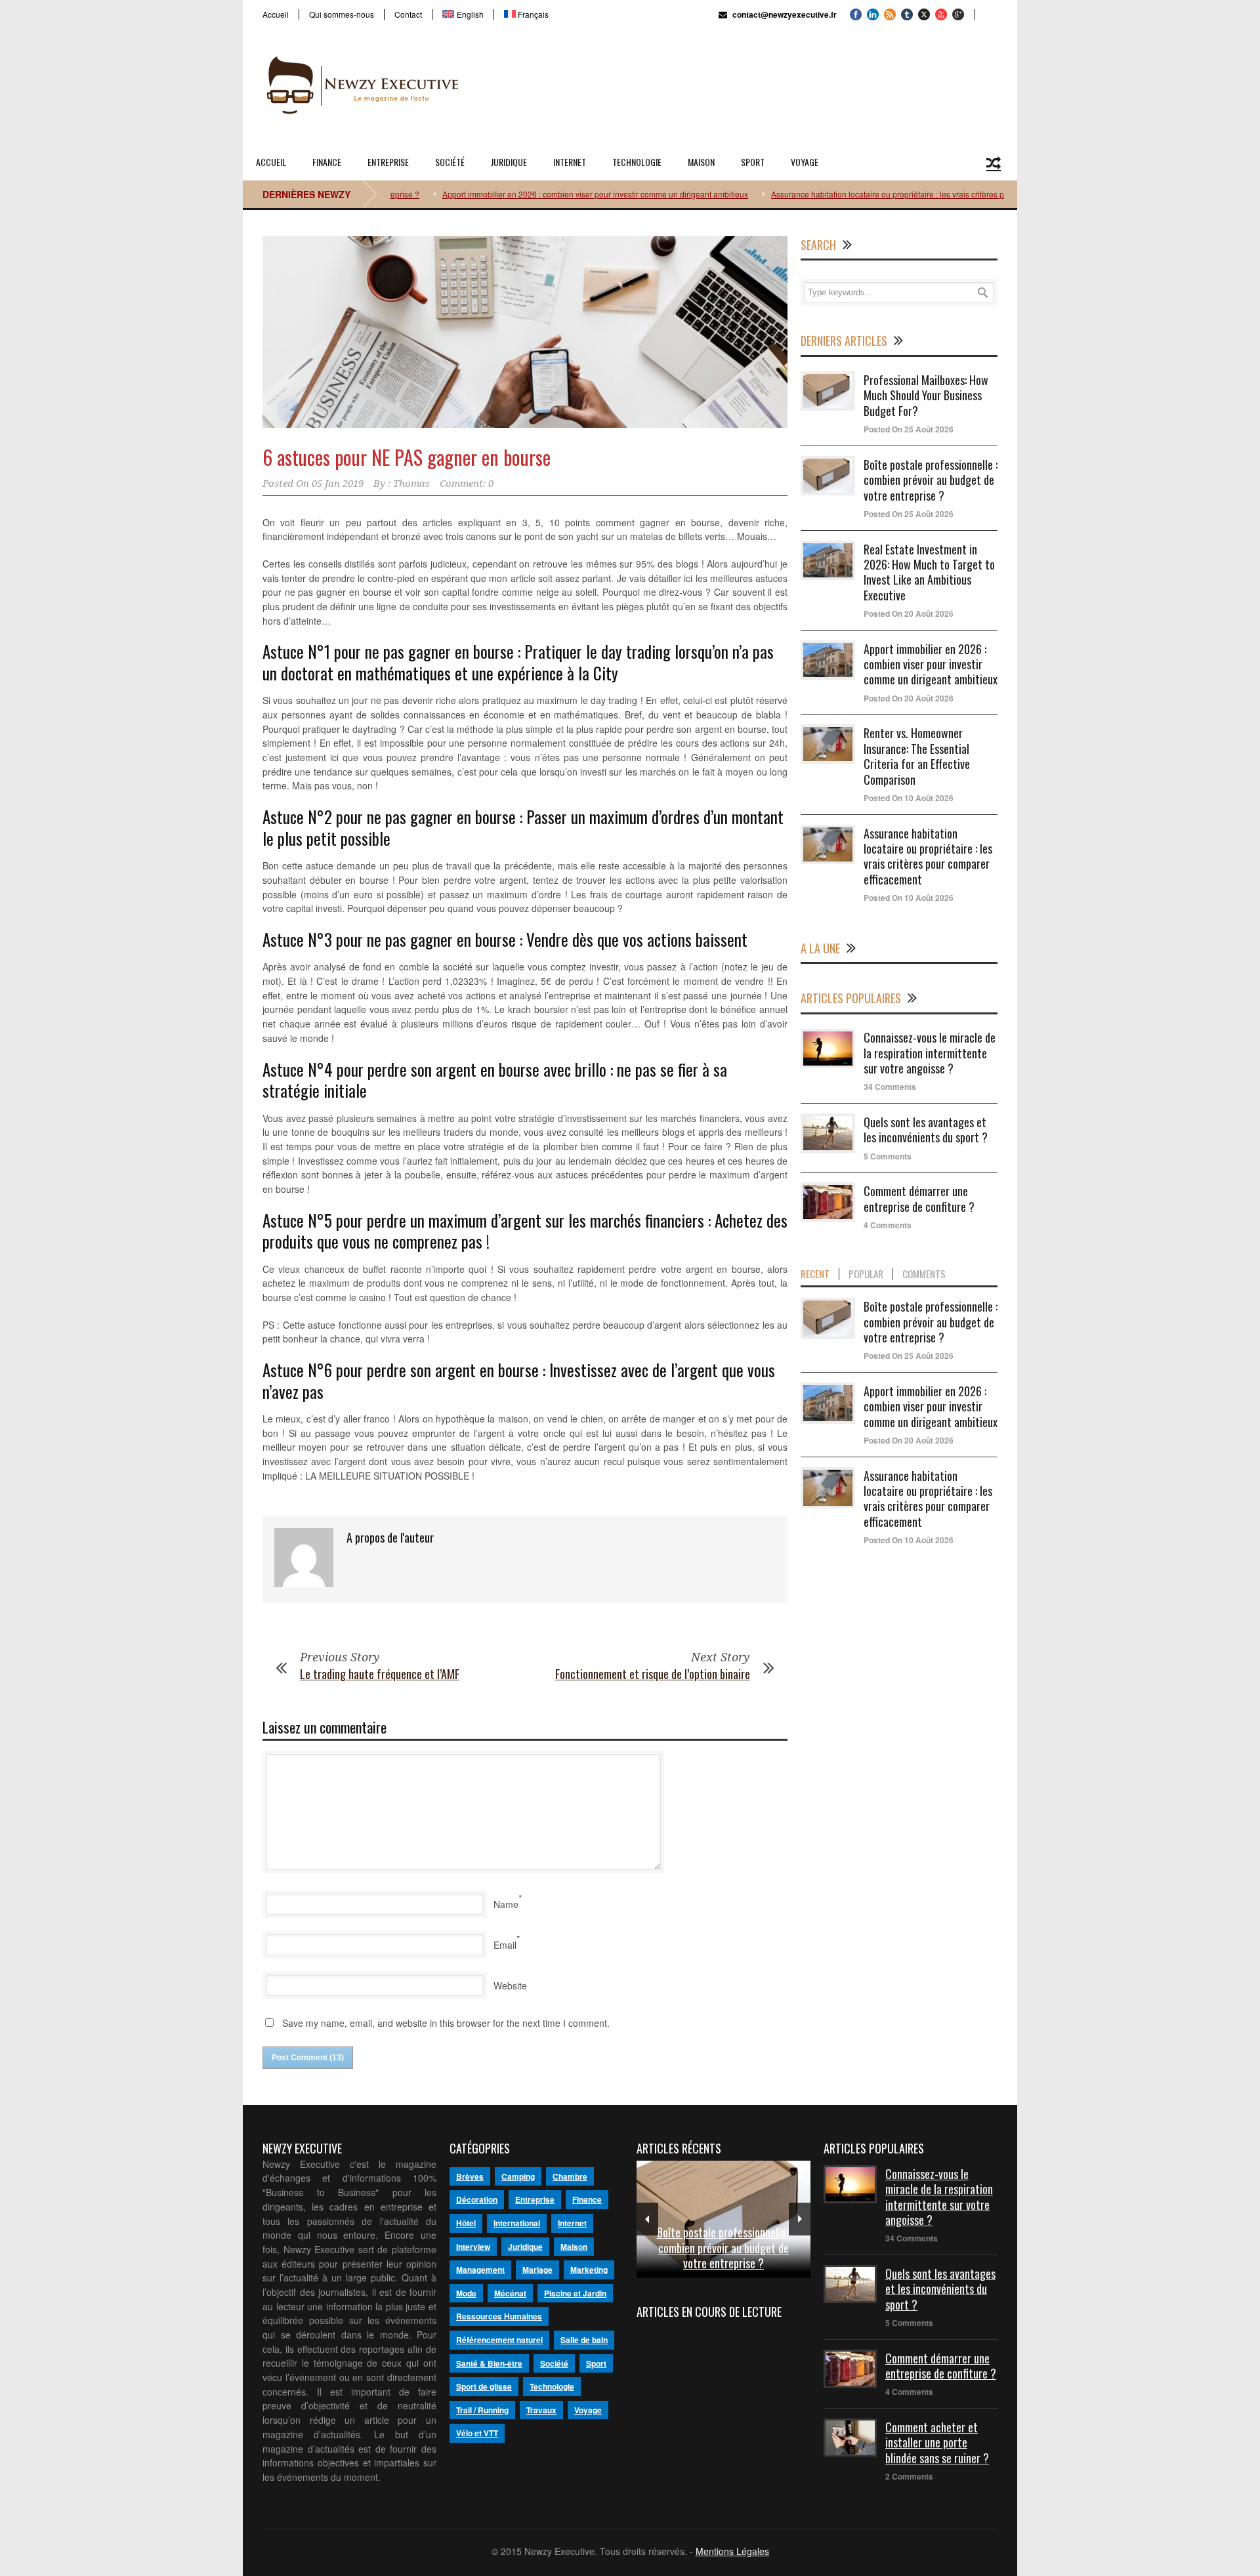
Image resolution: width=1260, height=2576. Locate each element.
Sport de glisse (484, 2386)
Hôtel (466, 2223)
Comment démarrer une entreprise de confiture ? (919, 1198)
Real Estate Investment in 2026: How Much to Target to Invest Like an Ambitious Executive (929, 572)
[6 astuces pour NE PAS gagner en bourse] (525, 332)
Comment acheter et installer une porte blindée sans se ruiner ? (937, 2442)
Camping (518, 2176)
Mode (466, 2293)
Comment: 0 (467, 484)
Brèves (470, 2176)
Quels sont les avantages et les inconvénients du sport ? (926, 1130)
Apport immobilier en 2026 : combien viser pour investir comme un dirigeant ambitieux (543, 194)
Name (506, 1904)
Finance (327, 162)
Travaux (541, 2410)
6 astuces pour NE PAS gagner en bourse (407, 457)
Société (450, 162)
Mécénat (510, 2293)
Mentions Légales (732, 2551)
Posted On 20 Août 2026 (909, 613)
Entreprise (388, 162)
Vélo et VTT (477, 2433)
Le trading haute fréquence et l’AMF (380, 1674)
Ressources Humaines (499, 2316)
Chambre (570, 2176)
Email (505, 1945)
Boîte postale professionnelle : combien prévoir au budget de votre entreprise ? (931, 480)
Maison (701, 162)
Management (480, 2270)
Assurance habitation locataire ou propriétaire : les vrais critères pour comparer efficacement (883, 194)
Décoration (477, 2199)
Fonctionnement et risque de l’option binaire (653, 1674)
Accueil (276, 14)
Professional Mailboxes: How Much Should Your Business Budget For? (926, 395)
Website (510, 1985)
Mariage (537, 2270)
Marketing (589, 2270)
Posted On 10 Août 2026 (909, 798)
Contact (408, 14)
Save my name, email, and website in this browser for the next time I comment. (446, 2023)
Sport (753, 162)
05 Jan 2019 (338, 484)
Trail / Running (482, 2410)
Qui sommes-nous (342, 14)
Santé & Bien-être (489, 2363)
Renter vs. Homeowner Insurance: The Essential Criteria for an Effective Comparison (917, 756)
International (517, 2223)
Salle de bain (584, 2340)
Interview (473, 2247)
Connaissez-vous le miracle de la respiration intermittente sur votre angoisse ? (930, 1053)
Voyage (805, 162)
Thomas (411, 484)
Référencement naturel (499, 2340)
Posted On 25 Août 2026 (909, 429)
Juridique (509, 162)
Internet (570, 162)
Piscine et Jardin (575, 2293)
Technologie (637, 162)
